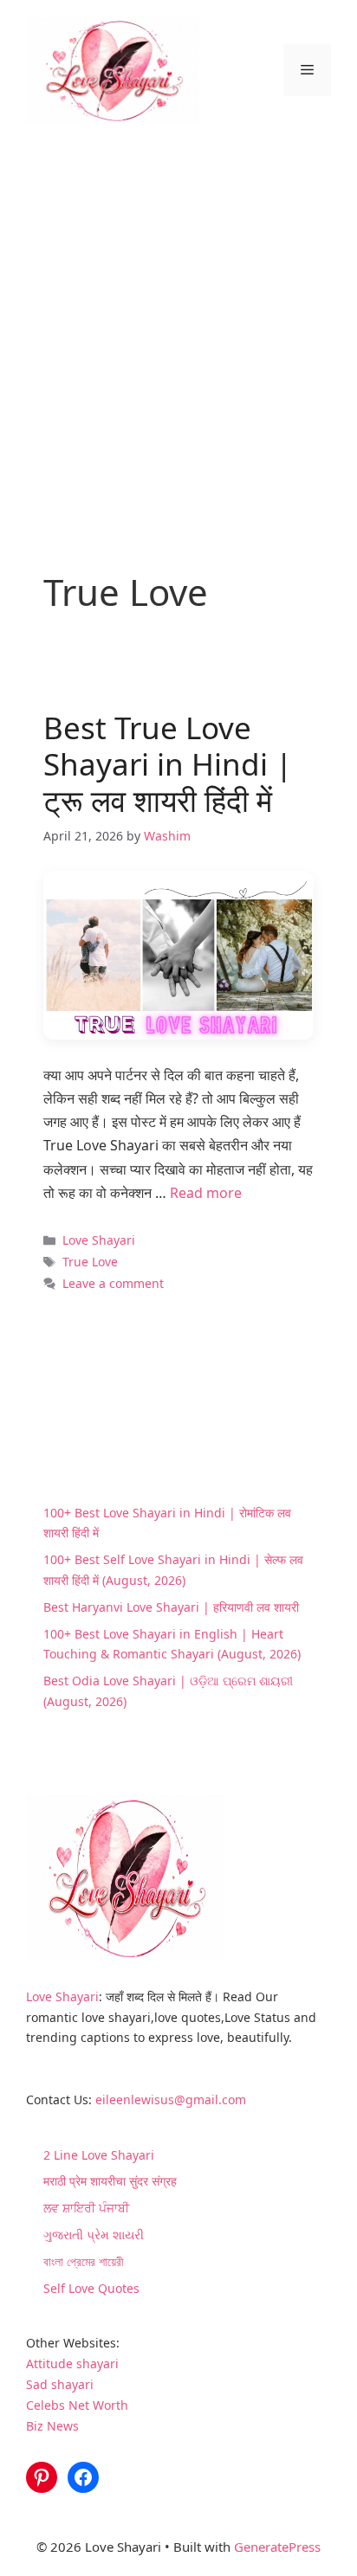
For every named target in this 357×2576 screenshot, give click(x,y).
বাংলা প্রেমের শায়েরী (84, 2261)
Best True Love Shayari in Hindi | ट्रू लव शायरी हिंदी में (168, 764)
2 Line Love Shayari (99, 2155)
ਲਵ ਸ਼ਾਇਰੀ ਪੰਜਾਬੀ (86, 2208)
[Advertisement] (178, 327)
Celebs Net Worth (77, 2405)
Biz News (52, 2426)
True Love (90, 1262)
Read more (206, 1193)
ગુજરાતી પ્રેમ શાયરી (94, 2235)
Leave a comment (113, 1283)
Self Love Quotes (91, 2288)
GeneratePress (277, 2547)
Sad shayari (60, 2384)
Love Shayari (99, 1240)
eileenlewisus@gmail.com (171, 2099)
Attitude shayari (72, 2363)
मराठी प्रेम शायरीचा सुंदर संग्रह (110, 2181)
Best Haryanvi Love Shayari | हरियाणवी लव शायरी (171, 1607)
